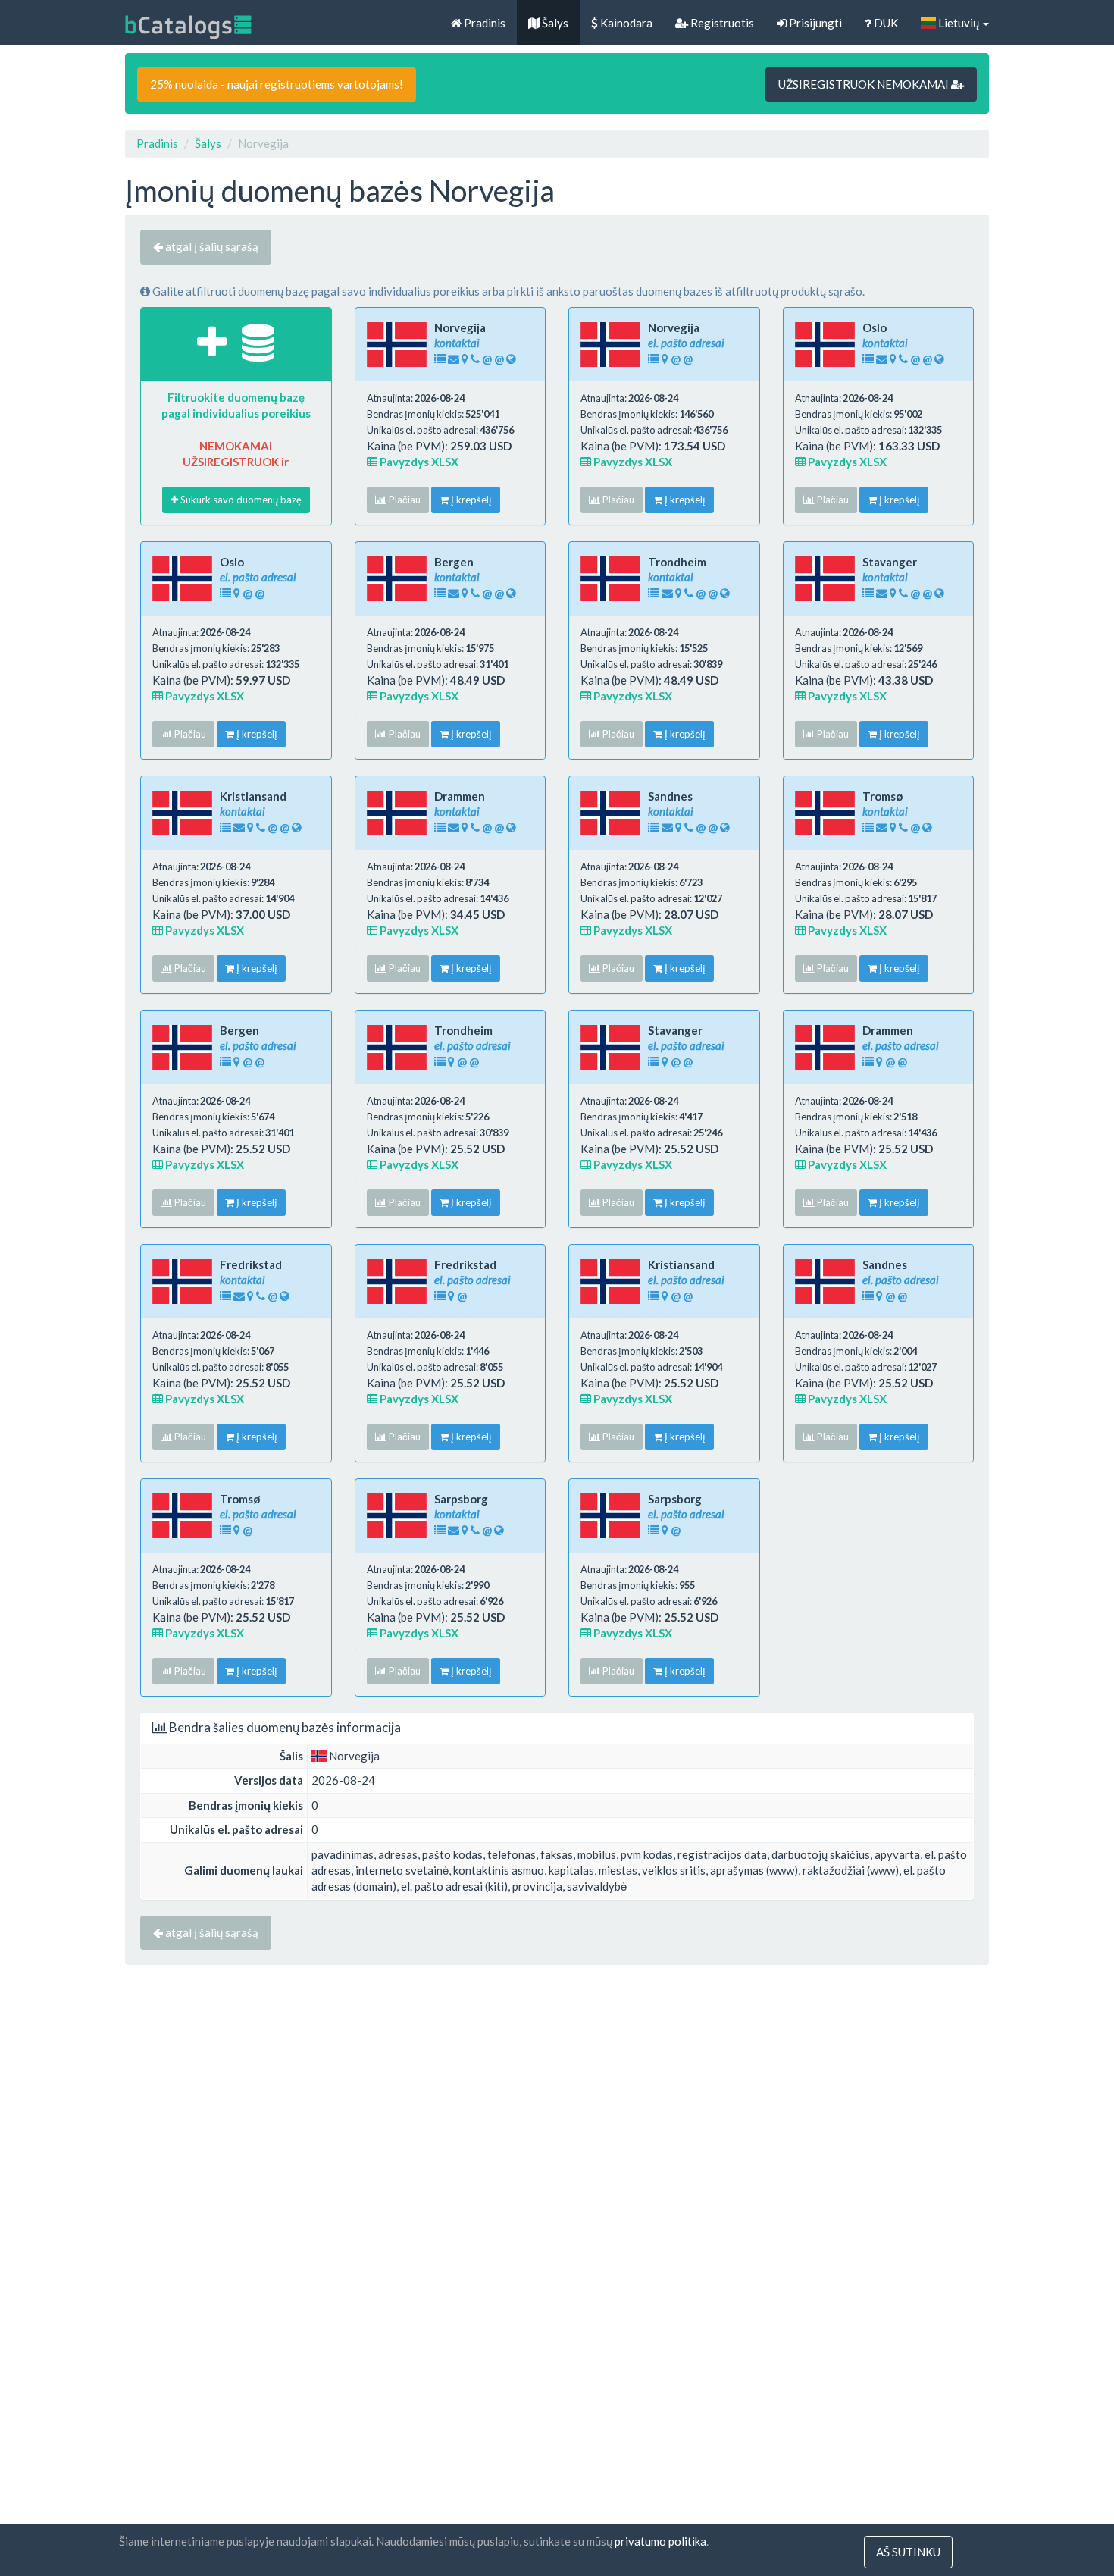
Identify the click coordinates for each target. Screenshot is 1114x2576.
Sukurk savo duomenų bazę (240, 500)
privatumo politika (660, 2541)
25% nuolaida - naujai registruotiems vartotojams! (277, 84)
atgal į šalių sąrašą (211, 246)
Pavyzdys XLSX (418, 462)
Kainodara (625, 23)
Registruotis (721, 23)
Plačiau (404, 500)
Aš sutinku (908, 2552)
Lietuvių (959, 23)
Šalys (554, 23)
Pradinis (483, 23)
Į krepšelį (470, 500)
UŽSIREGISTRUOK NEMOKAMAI (865, 84)
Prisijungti (814, 23)
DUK (885, 23)
